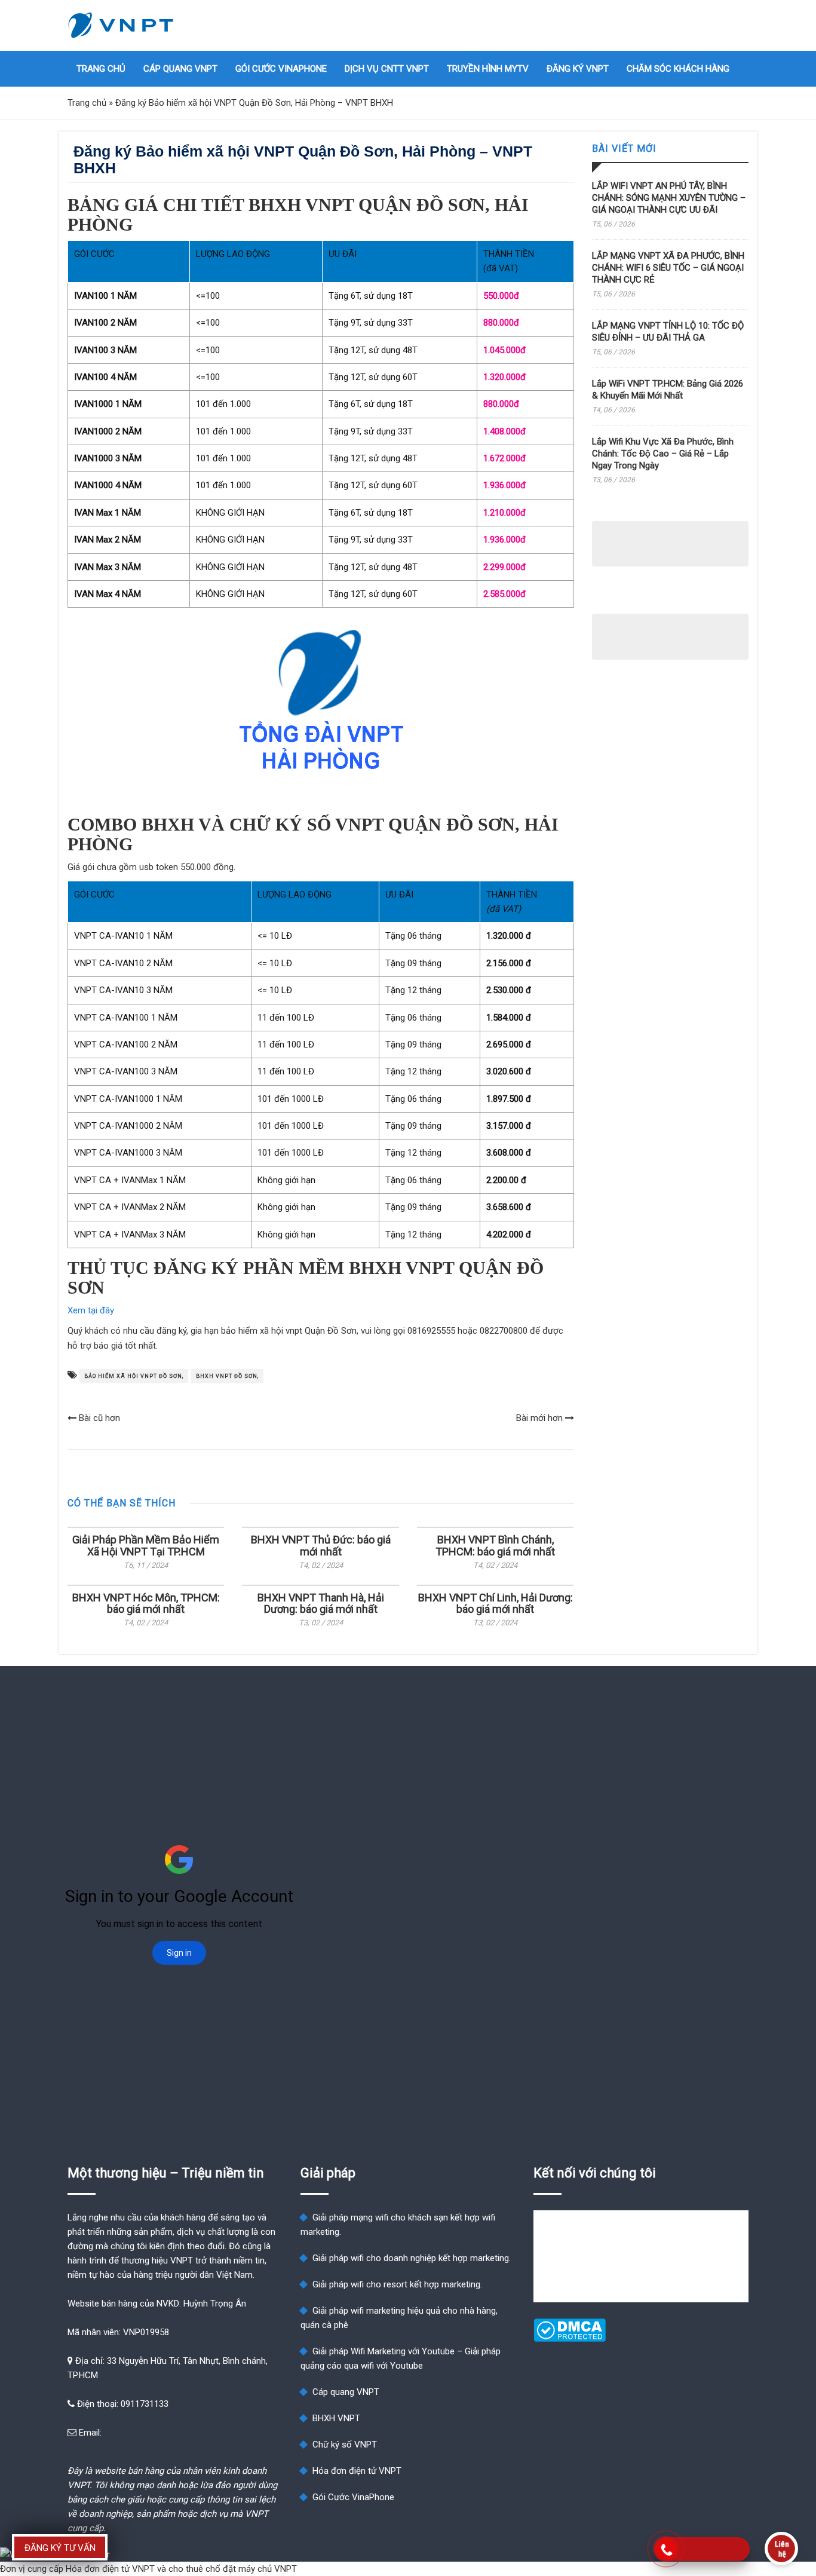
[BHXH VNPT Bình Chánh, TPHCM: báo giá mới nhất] (495, 1527)
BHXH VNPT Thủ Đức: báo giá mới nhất (321, 1546)
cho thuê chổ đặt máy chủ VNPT (233, 2569)
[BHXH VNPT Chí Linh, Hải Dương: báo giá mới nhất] (495, 1585)
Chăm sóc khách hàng (678, 69)
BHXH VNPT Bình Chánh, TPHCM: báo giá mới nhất (495, 1546)
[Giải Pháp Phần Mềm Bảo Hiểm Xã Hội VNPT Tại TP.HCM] (146, 1527)
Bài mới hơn (541, 1418)
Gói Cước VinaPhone (281, 69)
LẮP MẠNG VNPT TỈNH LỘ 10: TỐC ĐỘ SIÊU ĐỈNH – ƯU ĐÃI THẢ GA (668, 332)
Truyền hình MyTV (488, 69)
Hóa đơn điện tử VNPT (357, 2471)
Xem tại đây (91, 1310)
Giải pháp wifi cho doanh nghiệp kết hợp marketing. (412, 2258)
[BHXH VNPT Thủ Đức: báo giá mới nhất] (320, 1527)
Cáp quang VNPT (180, 69)
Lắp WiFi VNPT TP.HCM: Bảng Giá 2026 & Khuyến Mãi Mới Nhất (668, 390)
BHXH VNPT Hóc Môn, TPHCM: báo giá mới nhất (146, 1604)
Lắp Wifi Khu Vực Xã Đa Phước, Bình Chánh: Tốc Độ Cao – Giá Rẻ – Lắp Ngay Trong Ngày (663, 454)
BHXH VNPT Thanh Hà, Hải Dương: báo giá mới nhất (321, 1604)
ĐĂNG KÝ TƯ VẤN (60, 2548)
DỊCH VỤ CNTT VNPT (387, 69)
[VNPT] (121, 25)
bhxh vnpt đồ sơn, (227, 1376)
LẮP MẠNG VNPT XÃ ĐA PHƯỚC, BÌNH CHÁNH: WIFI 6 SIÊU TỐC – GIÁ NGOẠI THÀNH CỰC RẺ (668, 268)
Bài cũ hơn (98, 1418)
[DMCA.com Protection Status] (570, 2339)
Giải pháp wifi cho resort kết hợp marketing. (397, 2284)
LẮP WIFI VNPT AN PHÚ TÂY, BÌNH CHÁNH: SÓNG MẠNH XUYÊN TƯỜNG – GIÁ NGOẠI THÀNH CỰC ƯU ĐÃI (669, 198)
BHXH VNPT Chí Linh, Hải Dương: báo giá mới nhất (496, 1604)
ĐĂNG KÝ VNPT (578, 69)
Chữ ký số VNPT (345, 2445)
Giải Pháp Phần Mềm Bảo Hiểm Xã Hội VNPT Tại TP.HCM (146, 1546)
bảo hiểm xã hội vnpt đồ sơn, (134, 1376)
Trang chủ (101, 69)
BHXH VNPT (336, 2418)
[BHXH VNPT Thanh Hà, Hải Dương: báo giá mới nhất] (320, 1585)
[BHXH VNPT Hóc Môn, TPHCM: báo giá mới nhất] (146, 1585)
